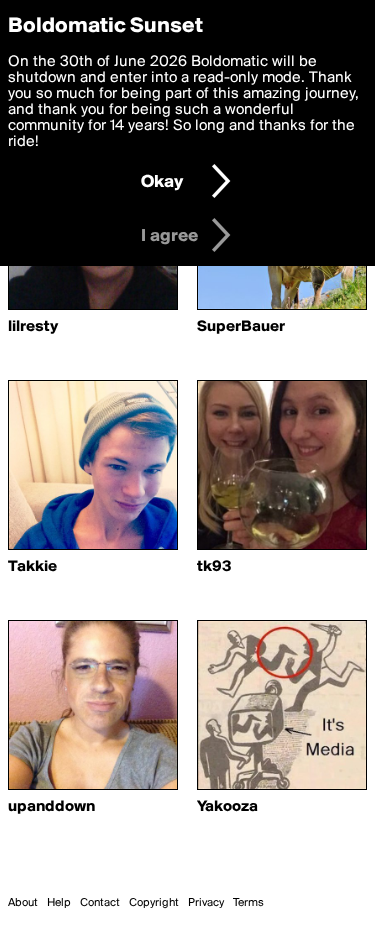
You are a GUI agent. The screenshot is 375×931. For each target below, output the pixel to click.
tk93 (214, 567)
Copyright (154, 903)
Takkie (32, 567)
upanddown (51, 807)
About (23, 903)
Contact (100, 903)
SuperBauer (241, 327)
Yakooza (227, 807)
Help (59, 903)
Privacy (206, 903)
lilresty (33, 327)
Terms (248, 903)
